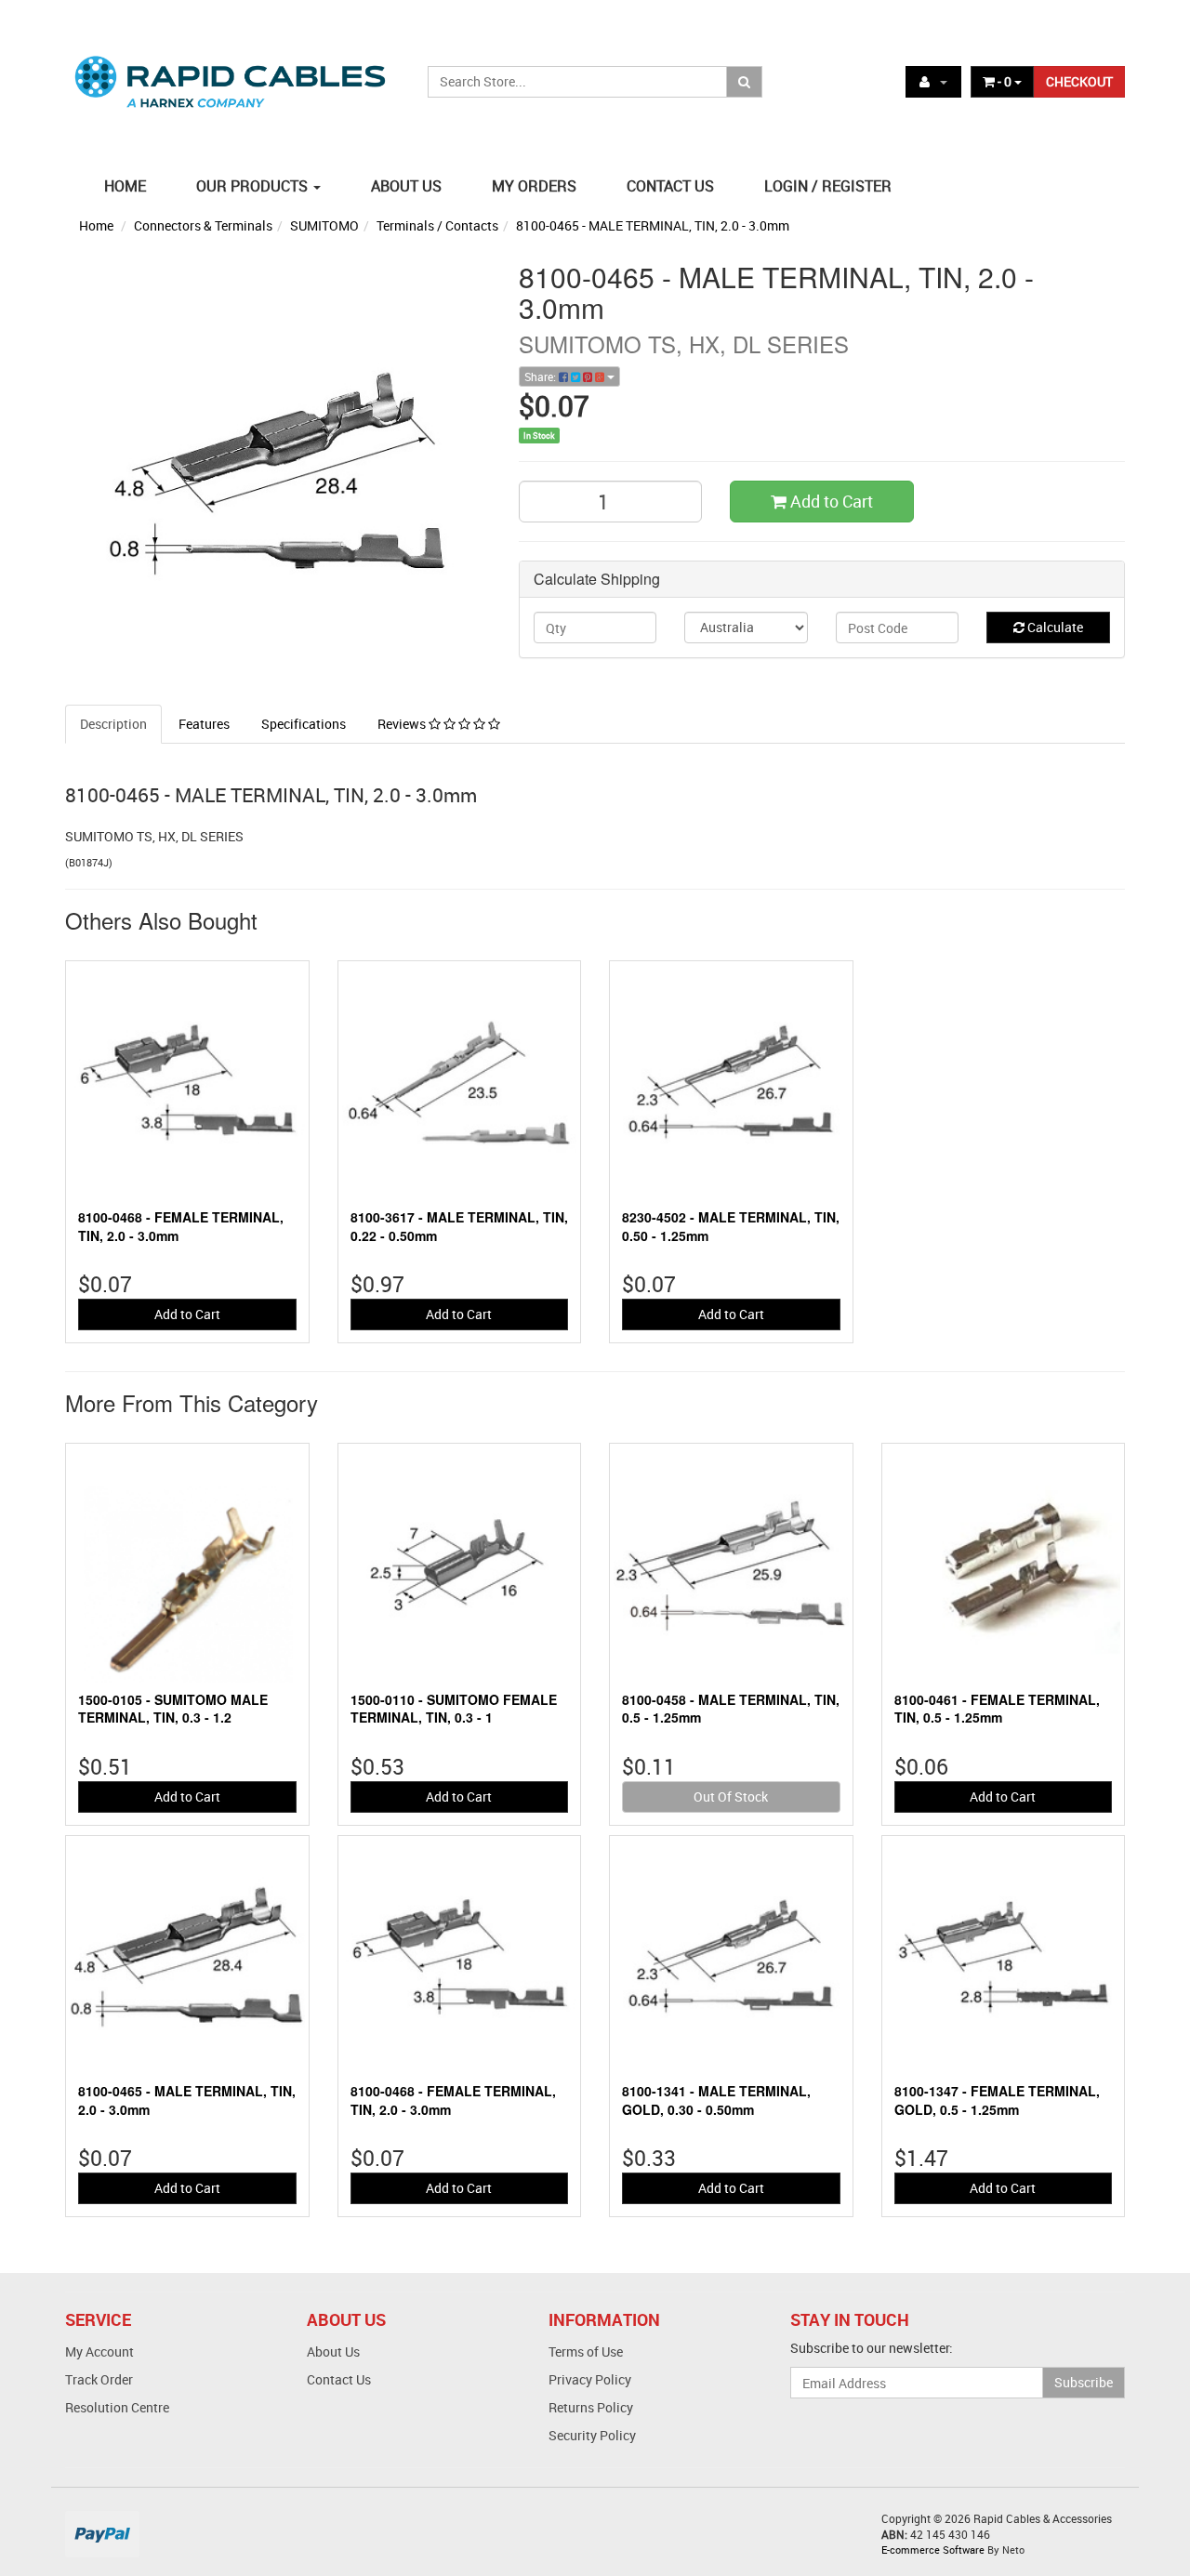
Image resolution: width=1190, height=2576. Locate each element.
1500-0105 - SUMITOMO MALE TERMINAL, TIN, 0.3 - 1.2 (173, 1709)
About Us (333, 2351)
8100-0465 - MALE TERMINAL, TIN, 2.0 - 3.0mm (653, 225)
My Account (99, 2351)
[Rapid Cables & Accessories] (232, 71)
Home (96, 225)
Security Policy (592, 2435)
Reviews (403, 724)
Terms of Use (586, 2351)
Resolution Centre (117, 2407)
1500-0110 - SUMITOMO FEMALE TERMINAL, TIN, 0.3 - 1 (454, 1709)
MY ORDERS (534, 186)
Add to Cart (830, 501)
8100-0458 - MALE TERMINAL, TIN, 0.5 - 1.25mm (731, 1709)
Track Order (99, 2379)
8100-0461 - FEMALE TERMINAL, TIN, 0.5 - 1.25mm (997, 1709)
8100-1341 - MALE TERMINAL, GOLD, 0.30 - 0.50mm (716, 2100)
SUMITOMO (324, 225)
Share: (542, 376)
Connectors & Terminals (203, 225)
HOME (125, 186)
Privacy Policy (590, 2379)
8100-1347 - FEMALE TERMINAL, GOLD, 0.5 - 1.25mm (997, 2100)
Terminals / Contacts (437, 225)
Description (113, 724)
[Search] (744, 82)
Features (204, 724)
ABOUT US (406, 186)
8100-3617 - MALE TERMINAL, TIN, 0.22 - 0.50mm (459, 1226)
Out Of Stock (731, 1797)
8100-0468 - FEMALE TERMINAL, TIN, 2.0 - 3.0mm (181, 1226)
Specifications (304, 724)
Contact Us (339, 2379)
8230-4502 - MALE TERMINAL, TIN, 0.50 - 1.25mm (731, 1226)
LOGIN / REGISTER (828, 186)
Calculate (1054, 627)
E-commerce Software (933, 2550)
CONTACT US (670, 186)
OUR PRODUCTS (254, 186)
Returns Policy (591, 2407)
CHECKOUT (1079, 81)
